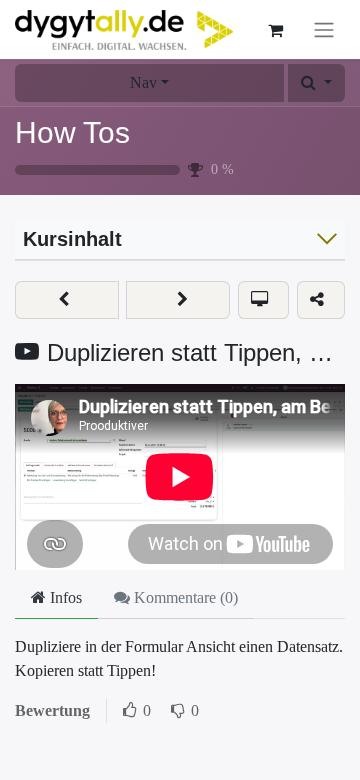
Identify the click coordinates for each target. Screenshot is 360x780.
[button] (316, 83)
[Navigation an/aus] (324, 29)
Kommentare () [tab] (184, 597)
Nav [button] (143, 82)
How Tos (72, 132)
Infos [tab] (64, 597)
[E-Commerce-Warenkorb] (275, 30)
